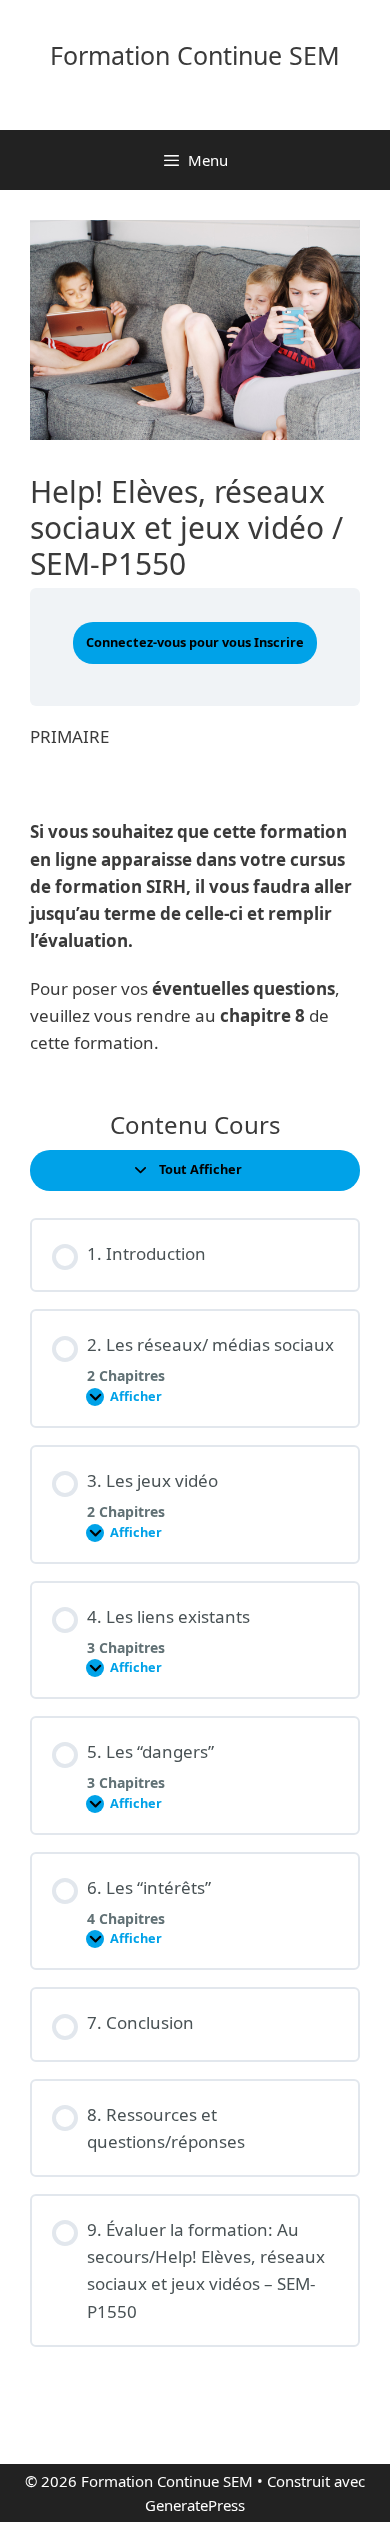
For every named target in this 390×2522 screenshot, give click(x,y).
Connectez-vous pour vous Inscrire (195, 642)
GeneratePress (195, 2505)
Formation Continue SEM (195, 55)
